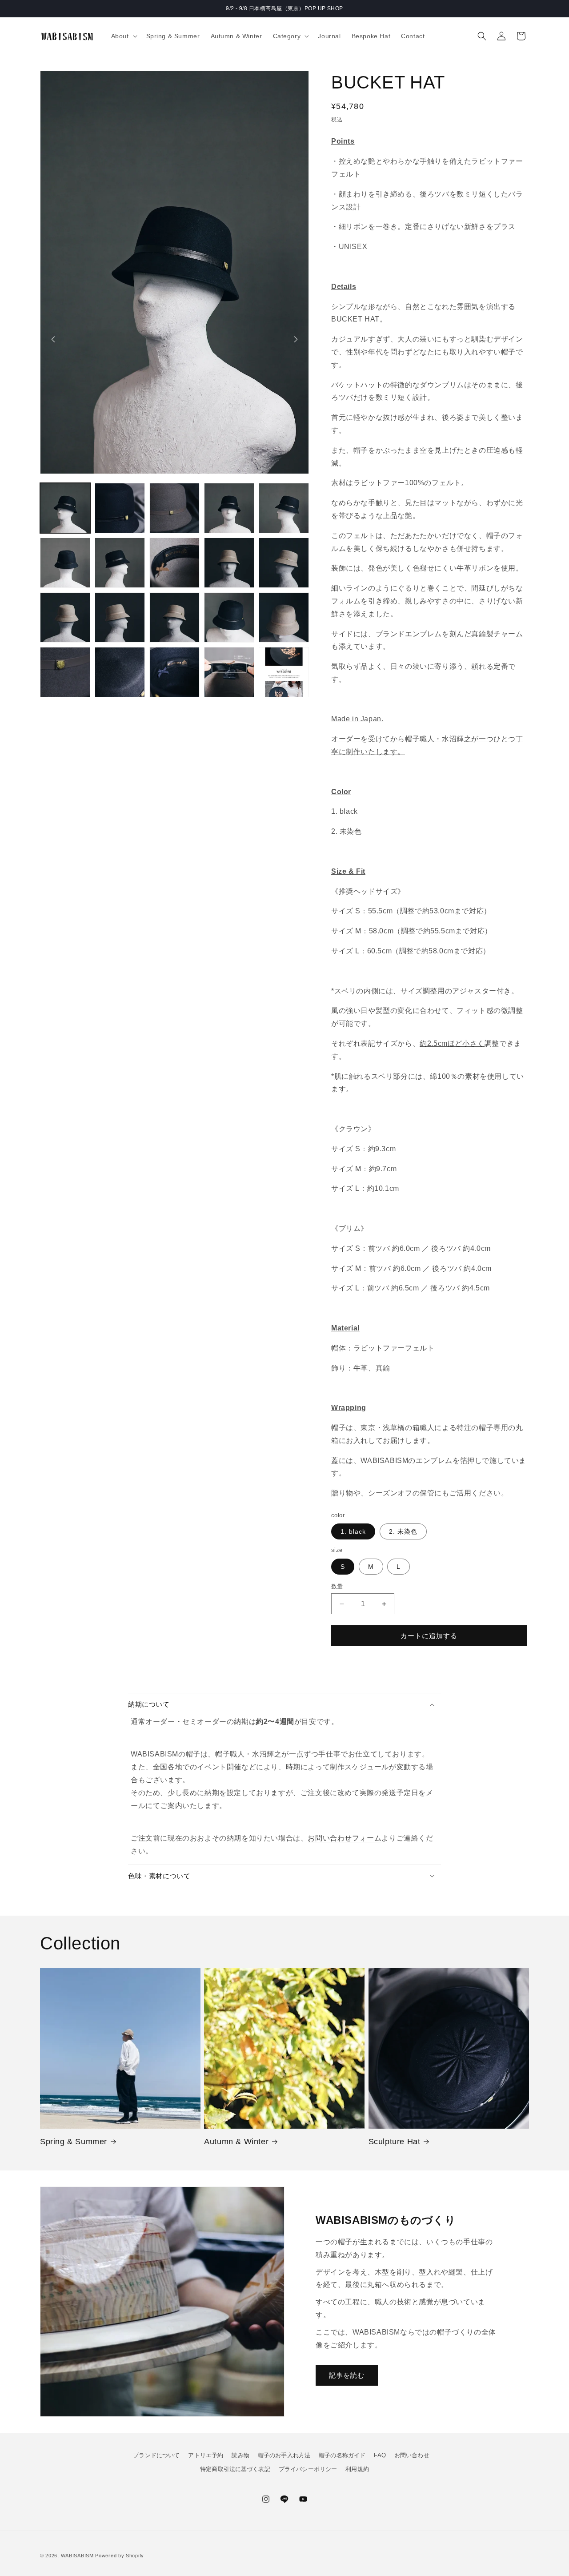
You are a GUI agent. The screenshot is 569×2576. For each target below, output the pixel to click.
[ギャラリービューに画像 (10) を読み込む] (284, 563)
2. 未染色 (403, 1531)
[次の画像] (296, 339)
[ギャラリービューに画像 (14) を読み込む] (229, 617)
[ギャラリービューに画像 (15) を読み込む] (284, 617)
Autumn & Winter (236, 2142)
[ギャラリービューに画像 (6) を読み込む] (65, 563)
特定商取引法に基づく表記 (235, 2469)
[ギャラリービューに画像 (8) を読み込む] (174, 563)
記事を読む (347, 2375)
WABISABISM (77, 2556)
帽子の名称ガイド (342, 2455)
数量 (337, 1586)
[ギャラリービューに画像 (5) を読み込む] (284, 508)
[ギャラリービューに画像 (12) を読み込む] (120, 617)
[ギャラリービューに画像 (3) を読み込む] (174, 508)
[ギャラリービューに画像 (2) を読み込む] (120, 508)
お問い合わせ (412, 2455)
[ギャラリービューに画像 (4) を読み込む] (229, 508)
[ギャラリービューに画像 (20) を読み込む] (284, 672)
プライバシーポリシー (308, 2469)
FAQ (380, 2455)
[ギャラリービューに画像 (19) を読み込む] (229, 672)
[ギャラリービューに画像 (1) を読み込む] (65, 508)
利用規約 (357, 2469)
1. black (353, 1531)
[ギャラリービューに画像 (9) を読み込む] (229, 563)
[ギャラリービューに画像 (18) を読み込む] (174, 672)
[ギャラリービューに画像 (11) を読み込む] (65, 617)
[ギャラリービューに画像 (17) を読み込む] (120, 672)
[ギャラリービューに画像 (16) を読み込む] (65, 672)
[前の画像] (53, 339)
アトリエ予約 (206, 2455)
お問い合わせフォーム (345, 1838)
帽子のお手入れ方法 (284, 2455)
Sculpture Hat (395, 2142)
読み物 (240, 2455)
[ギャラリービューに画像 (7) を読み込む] (120, 563)
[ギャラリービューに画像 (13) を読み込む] (174, 617)
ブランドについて (156, 2455)
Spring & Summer (74, 2142)
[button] (123, 36)
